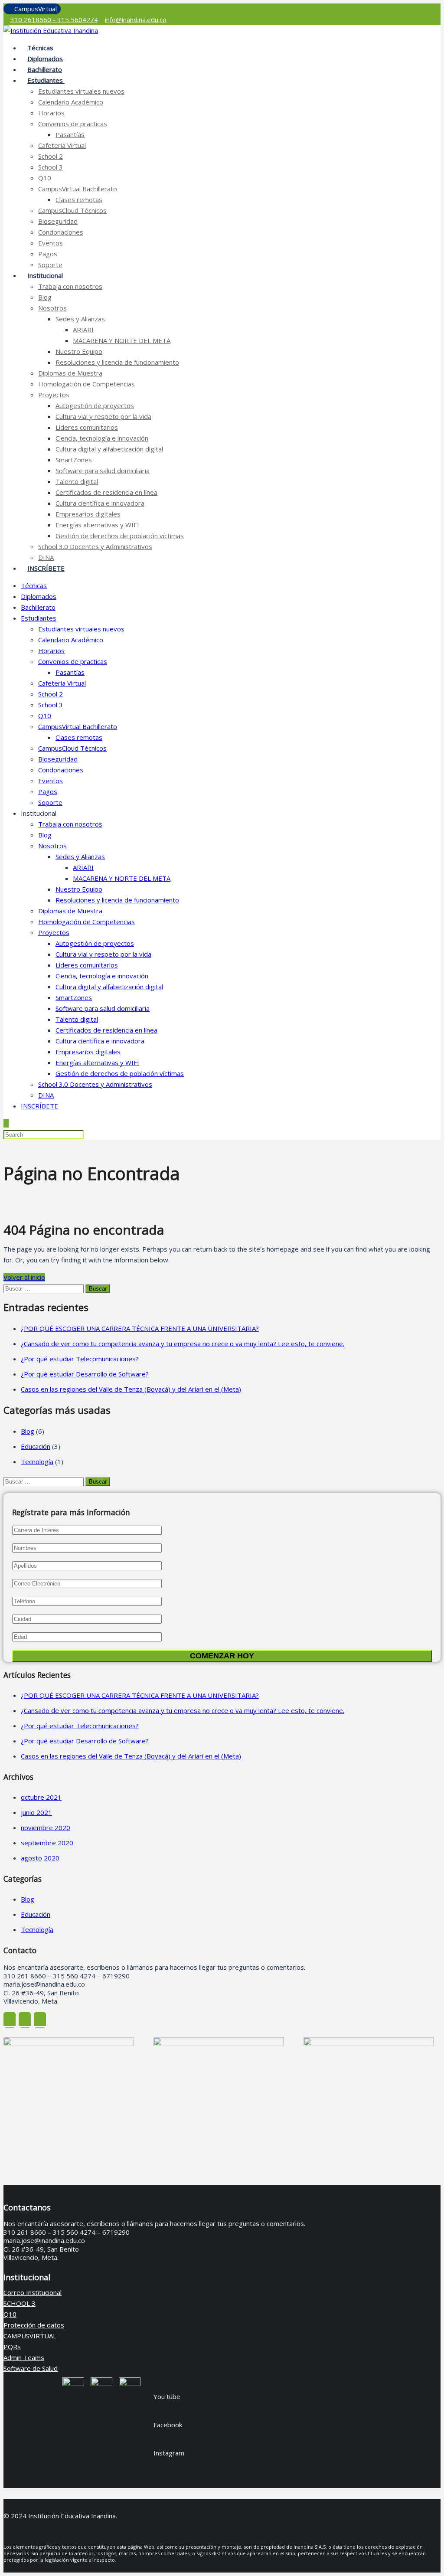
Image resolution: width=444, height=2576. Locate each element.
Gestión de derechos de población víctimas (120, 536)
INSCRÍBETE (46, 568)
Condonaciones (61, 232)
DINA (46, 1095)
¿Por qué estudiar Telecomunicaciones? (80, 1359)
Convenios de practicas (73, 124)
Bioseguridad (58, 221)
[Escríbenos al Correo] (25, 2020)
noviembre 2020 (46, 1827)
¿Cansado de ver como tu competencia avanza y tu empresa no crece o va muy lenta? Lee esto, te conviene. (183, 1344)
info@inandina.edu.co (136, 20)
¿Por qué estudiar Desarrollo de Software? (85, 1374)
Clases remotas (79, 199)
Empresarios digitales (88, 514)
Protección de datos (34, 2325)
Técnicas (34, 585)
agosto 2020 (40, 1858)
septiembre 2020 (47, 1843)
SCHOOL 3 (20, 2303)
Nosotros (52, 308)
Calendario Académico (71, 102)
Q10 (45, 178)
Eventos (51, 243)
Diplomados (39, 596)
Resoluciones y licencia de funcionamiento (117, 362)
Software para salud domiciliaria (103, 471)
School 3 (51, 167)
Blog (45, 297)
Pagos (48, 254)
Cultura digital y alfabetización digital (109, 449)
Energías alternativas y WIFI (97, 525)
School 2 (51, 156)
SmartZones (74, 460)
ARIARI (83, 330)
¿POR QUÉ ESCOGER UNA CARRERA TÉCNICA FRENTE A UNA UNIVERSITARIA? (140, 1328)
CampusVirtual (36, 9)
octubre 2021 (41, 1797)
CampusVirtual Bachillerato (78, 189)
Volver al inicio (24, 1277)
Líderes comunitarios (87, 427)
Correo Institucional (33, 2292)
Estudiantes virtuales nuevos (81, 91)
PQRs (12, 2347)
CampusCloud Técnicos (72, 210)
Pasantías (70, 134)
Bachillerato (38, 607)
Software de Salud (31, 2368)
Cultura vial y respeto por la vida (103, 416)
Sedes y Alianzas (80, 319)
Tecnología (37, 1461)
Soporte (50, 802)
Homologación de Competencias (87, 384)
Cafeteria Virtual (62, 145)
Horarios (51, 113)
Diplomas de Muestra (70, 373)
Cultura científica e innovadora (100, 503)
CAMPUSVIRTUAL (30, 2336)
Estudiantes (46, 80)
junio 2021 (36, 1812)
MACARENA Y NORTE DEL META (122, 340)
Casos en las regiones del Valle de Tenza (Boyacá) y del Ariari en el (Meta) (131, 1389)
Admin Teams (24, 2357)
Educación (36, 1446)
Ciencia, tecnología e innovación (102, 438)
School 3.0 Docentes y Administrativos (95, 546)
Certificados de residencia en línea (106, 492)
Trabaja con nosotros (70, 286)
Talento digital (77, 481)
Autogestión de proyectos (95, 405)
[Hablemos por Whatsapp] (40, 2020)
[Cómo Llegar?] (10, 2020)
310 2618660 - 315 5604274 (54, 20)
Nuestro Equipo (79, 351)
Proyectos (54, 395)
